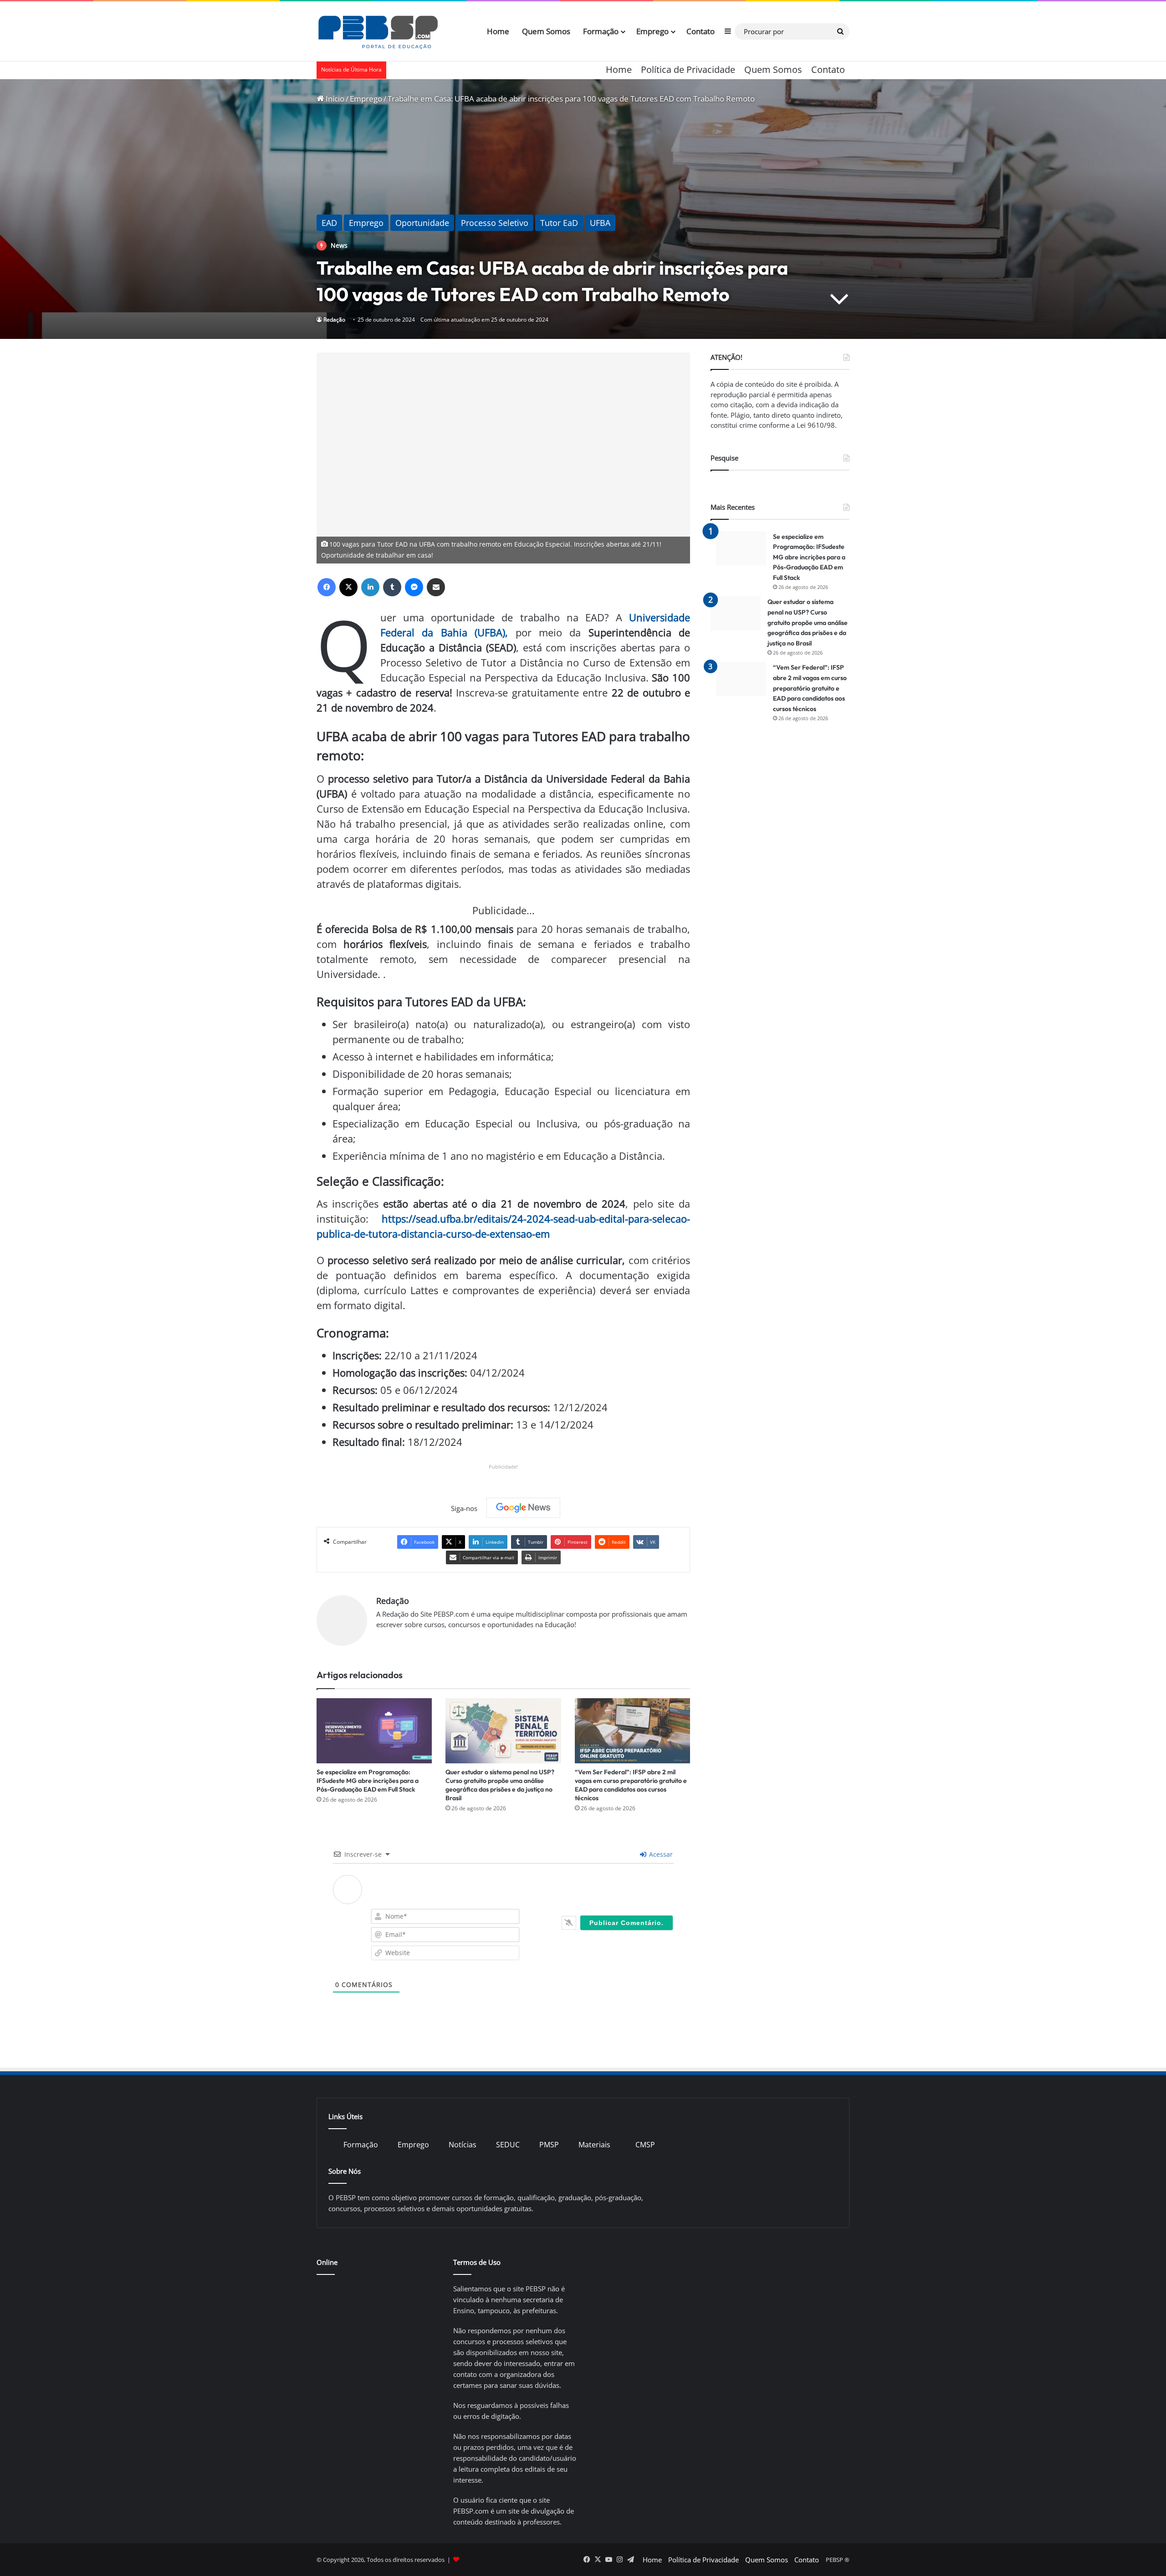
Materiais (594, 2145)
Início (334, 99)
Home (498, 31)
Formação (601, 31)
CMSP (645, 2145)
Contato (701, 31)
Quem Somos (546, 31)
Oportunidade (422, 223)
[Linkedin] (370, 587)
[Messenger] (414, 587)
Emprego (652, 31)
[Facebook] (327, 587)
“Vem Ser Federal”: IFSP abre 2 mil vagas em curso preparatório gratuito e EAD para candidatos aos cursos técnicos (631, 1785)
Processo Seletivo (495, 223)
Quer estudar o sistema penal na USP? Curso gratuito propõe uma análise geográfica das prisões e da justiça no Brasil (500, 1785)
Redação (334, 320)
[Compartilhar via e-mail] (436, 587)
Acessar (660, 1854)
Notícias (463, 2145)
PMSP (549, 2145)
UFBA (600, 223)
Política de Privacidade (688, 69)
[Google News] (523, 1508)
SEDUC (508, 2145)
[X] (348, 587)
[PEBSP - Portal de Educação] (378, 31)
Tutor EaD (559, 223)
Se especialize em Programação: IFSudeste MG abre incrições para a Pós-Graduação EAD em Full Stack (368, 1781)
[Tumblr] (392, 587)
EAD (329, 223)
